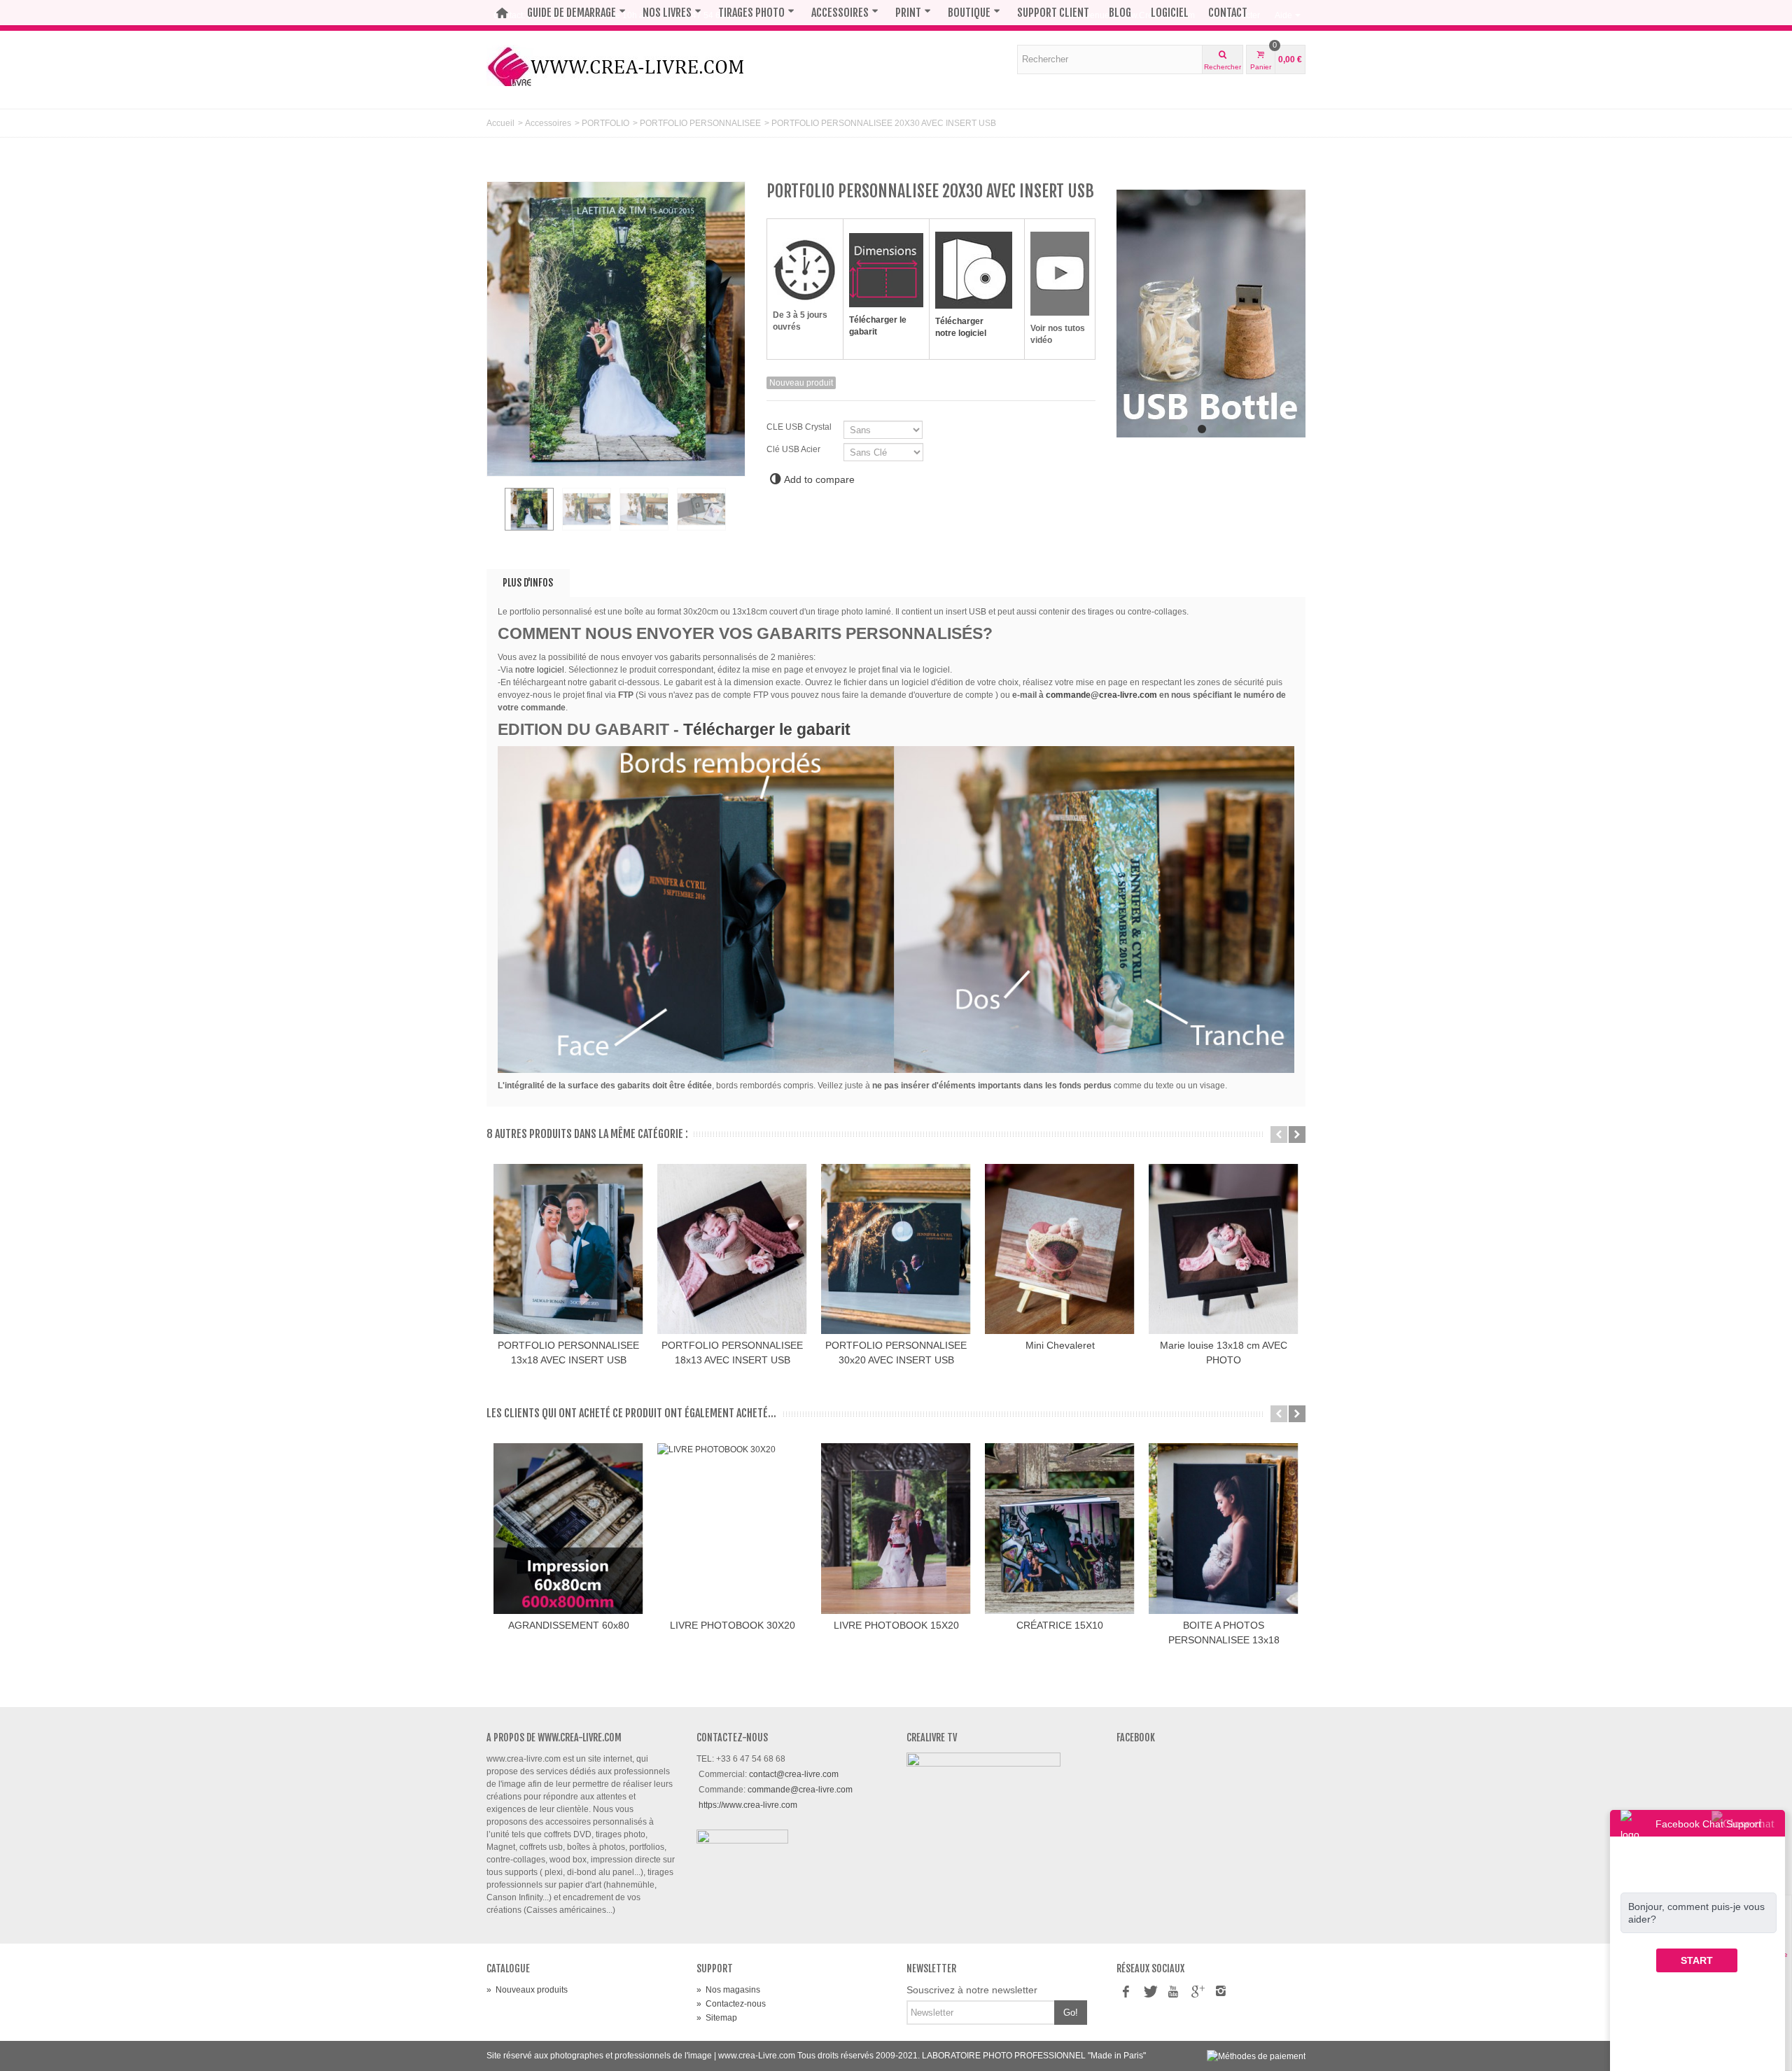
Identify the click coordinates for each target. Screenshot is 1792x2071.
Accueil (500, 123)
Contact (1228, 13)
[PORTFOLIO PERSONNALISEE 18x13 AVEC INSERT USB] (732, 1249)
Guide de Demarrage (572, 13)
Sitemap (717, 2018)
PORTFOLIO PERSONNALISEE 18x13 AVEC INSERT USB (732, 1353)
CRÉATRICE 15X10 (1060, 1625)
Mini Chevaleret (1060, 1345)
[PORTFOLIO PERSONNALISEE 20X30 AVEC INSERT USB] (529, 510)
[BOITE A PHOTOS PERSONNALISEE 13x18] (1224, 1529)
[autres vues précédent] (493, 517)
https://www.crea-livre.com (748, 1805)
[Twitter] (1149, 1993)
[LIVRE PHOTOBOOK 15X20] (896, 1529)
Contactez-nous (731, 2004)
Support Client (1053, 13)
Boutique (969, 13)
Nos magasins (728, 1990)
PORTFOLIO (605, 123)
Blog (1120, 13)
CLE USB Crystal (800, 427)
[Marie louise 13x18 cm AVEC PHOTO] (1224, 1249)
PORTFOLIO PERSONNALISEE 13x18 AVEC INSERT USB (568, 1353)
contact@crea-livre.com (794, 1774)
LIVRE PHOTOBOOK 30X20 (733, 1625)
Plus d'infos (528, 583)
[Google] (1197, 1993)
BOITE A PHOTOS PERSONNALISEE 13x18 (1224, 1633)
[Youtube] (1173, 1993)
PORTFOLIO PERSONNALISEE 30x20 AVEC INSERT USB (896, 1353)
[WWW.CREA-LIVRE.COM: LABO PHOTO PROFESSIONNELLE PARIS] (616, 65)
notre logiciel (539, 670)
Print (908, 13)
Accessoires (840, 13)
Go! (1071, 2013)
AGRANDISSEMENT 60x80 (569, 1625)
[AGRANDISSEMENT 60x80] (568, 1529)
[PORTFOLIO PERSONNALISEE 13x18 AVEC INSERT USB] (568, 1249)
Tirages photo (751, 13)
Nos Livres (667, 13)
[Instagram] (1221, 1993)
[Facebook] (1126, 1993)
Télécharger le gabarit (767, 729)
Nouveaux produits (527, 1990)
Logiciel (1170, 13)
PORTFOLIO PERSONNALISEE (700, 123)
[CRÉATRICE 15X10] (1060, 1529)
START (1697, 1960)
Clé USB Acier (794, 449)
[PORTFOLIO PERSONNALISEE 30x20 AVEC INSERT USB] (896, 1249)
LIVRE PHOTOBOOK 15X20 (896, 1625)
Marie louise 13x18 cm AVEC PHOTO (1224, 1353)
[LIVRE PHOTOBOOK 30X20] (732, 1529)
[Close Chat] (1743, 1823)
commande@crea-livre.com (1101, 695)
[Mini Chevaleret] (1060, 1249)
